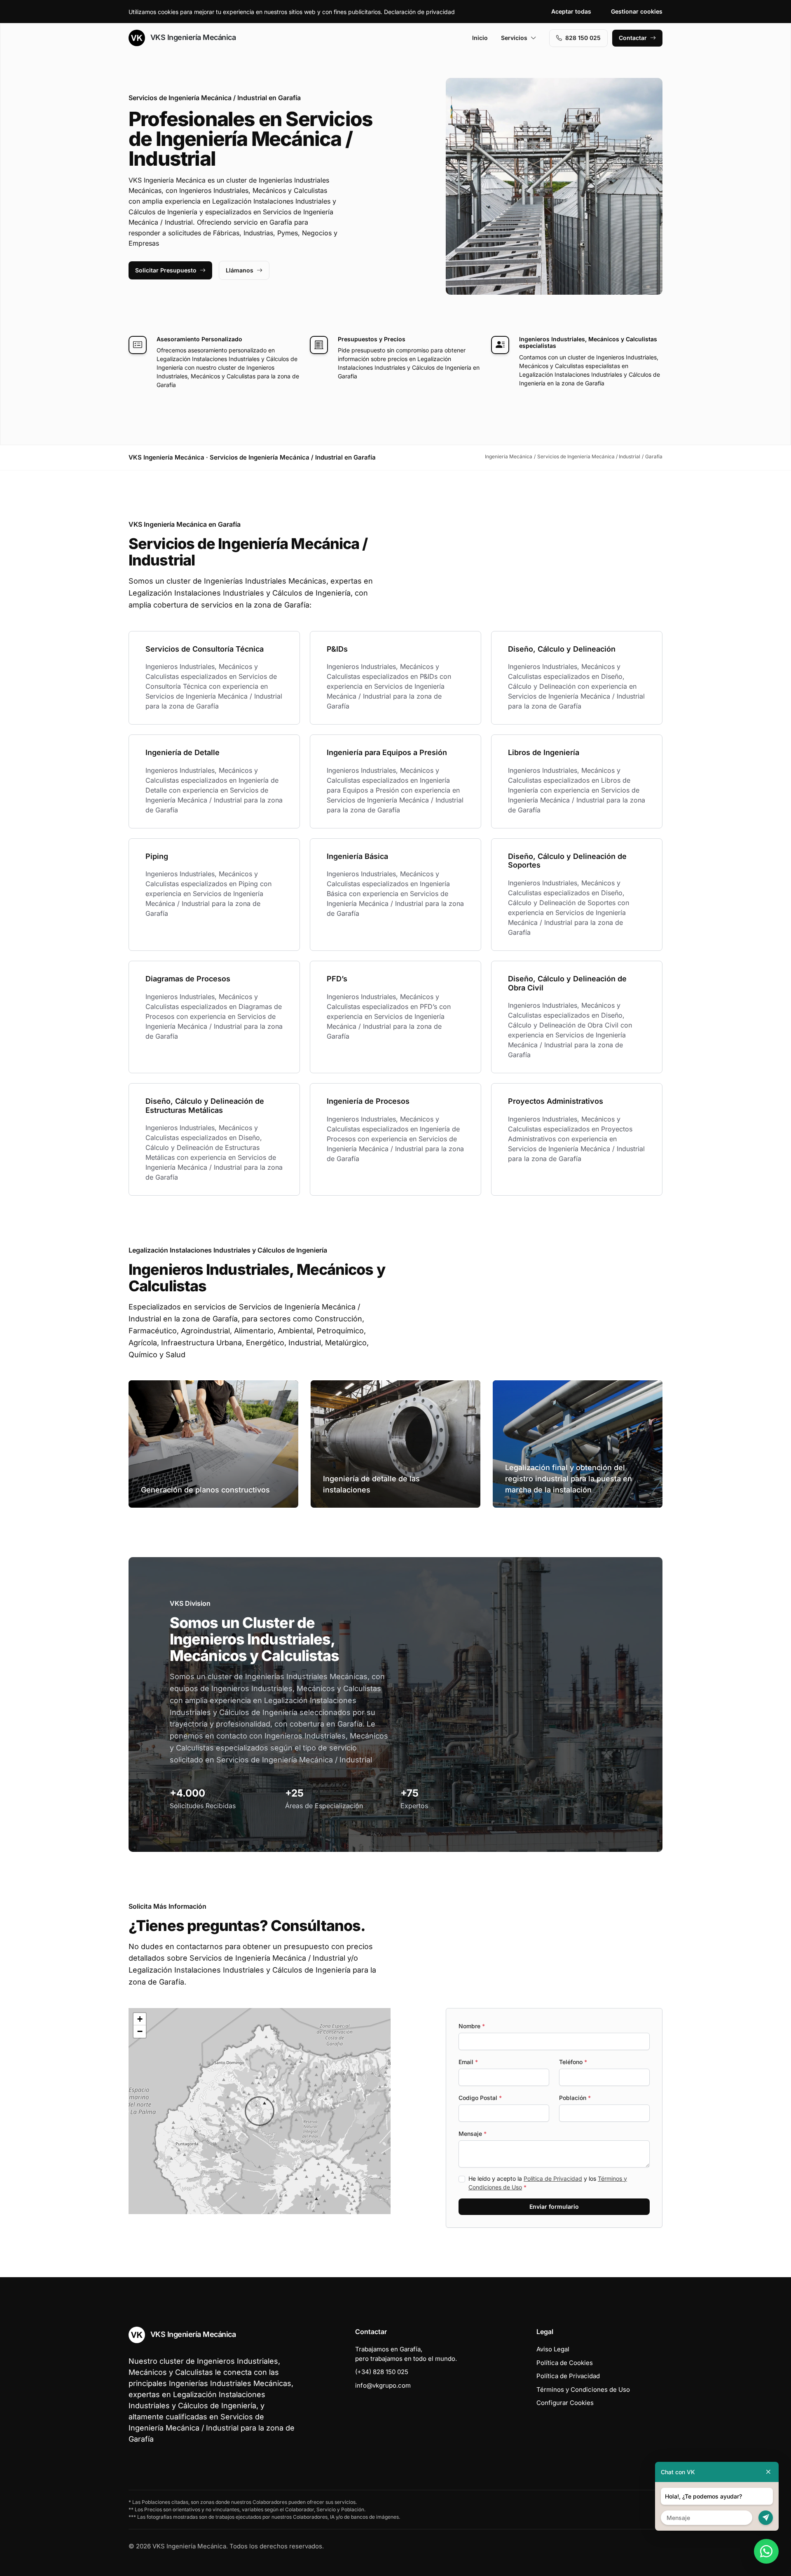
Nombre (472, 2026)
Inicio (480, 38)
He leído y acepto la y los (548, 2183)
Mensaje (473, 2134)
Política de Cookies (565, 2363)
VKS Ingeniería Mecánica (192, 37)
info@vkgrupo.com (383, 2385)
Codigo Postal (480, 2098)
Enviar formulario (554, 2206)
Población (575, 2098)
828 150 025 (583, 38)
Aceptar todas (571, 11)
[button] (260, 2111)
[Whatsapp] (766, 2551)
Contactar (633, 38)
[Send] (766, 2518)
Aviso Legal (553, 2349)
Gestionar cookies (637, 11)
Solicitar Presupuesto (166, 270)
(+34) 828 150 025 (382, 2372)
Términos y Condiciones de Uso (583, 2389)
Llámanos (240, 270)
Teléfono (573, 2062)
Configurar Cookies (565, 2403)
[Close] (768, 2472)
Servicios (514, 38)
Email (468, 2062)
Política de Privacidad (553, 2178)
